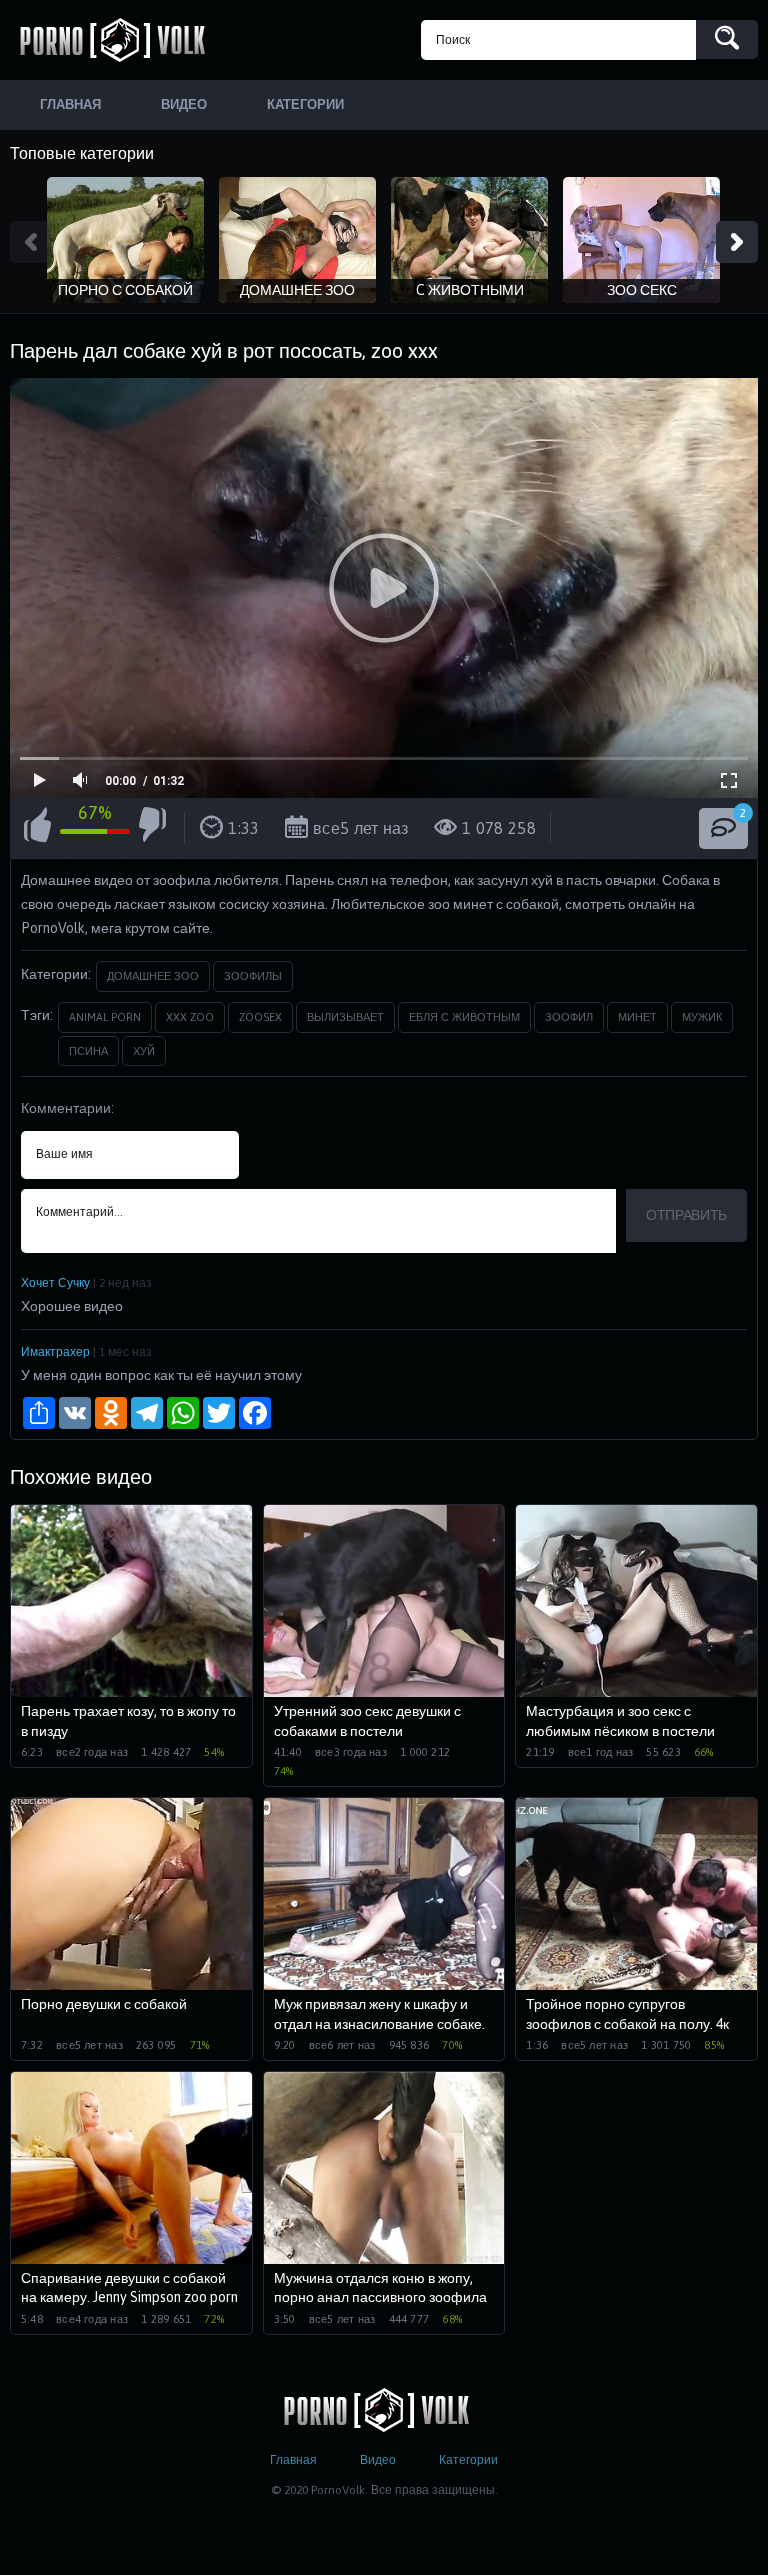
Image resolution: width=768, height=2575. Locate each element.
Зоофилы (253, 976)
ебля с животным (464, 1017)
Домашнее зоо (153, 976)
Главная (293, 2460)
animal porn (105, 1017)
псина (88, 1051)
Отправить (686, 1215)
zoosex (260, 1017)
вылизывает (345, 1017)
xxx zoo (190, 1017)
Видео (378, 2460)
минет (637, 1017)
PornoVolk (120, 40)
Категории (468, 2460)
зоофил (569, 1017)
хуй (144, 1051)
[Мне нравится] (37, 828)
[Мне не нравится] (152, 828)
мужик (702, 1017)
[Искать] (727, 39)
